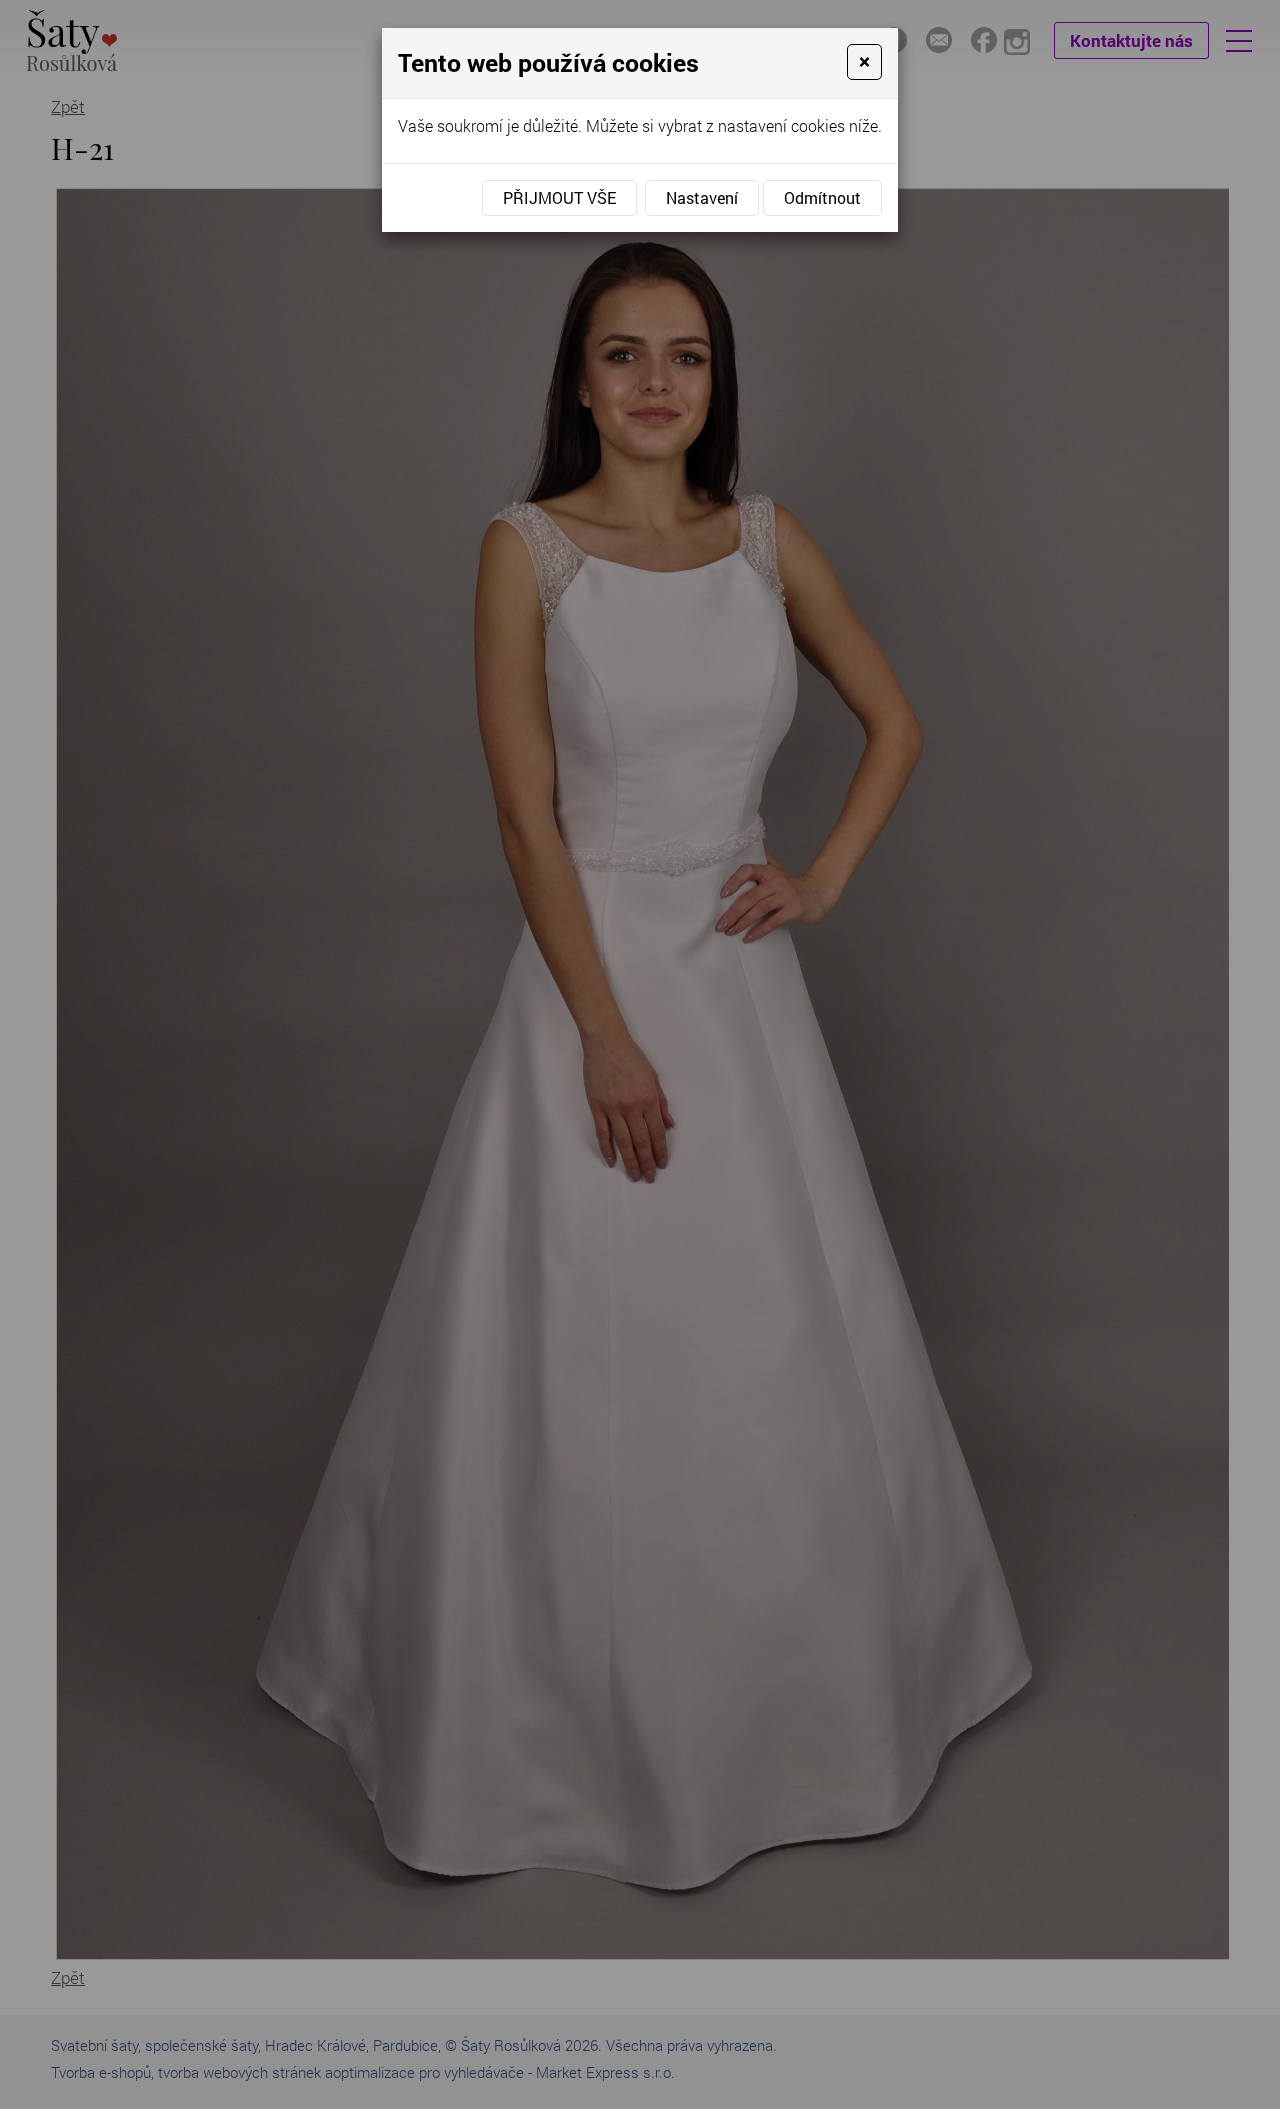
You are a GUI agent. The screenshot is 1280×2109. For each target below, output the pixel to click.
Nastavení (702, 197)
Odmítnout (822, 197)
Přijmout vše (559, 197)
